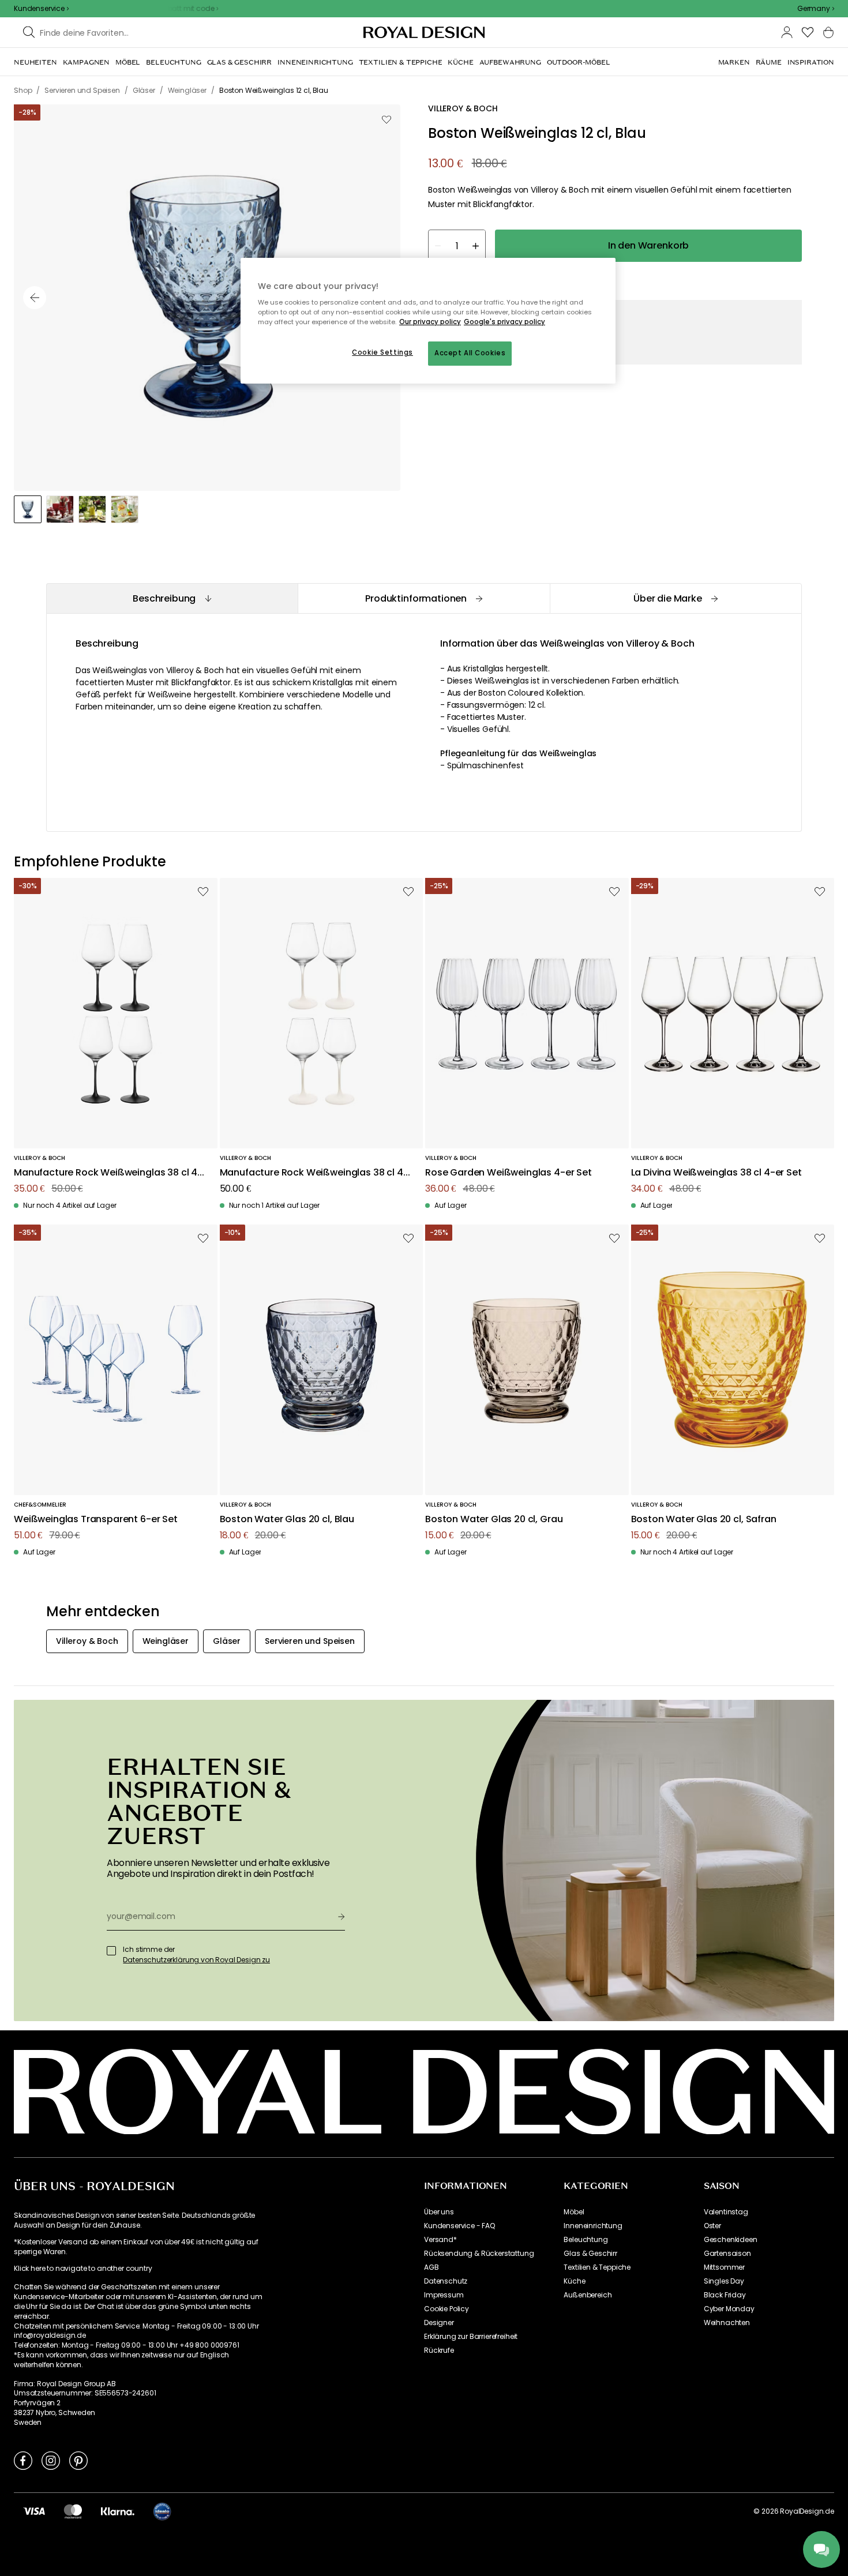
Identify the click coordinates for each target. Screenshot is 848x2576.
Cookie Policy (446, 2309)
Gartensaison (727, 2254)
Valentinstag (726, 2212)
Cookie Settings (382, 352)
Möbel (574, 2212)
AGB (431, 2267)
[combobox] (816, 9)
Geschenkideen (731, 2240)
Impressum (444, 2295)
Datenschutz (446, 2281)
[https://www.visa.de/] (34, 2511)
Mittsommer (724, 2267)
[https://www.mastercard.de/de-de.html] (73, 2511)
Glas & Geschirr (590, 2254)
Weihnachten (727, 2323)
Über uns (439, 2212)
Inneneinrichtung (593, 2226)
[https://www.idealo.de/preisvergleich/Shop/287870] (162, 2511)
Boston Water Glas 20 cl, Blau (287, 1520)
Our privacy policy (430, 322)
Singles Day (724, 2281)
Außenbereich (588, 2295)
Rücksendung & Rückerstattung (479, 2254)
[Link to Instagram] (51, 2460)
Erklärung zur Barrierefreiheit (471, 2337)
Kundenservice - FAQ (459, 2226)
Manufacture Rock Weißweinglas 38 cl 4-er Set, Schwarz (108, 1173)
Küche (574, 2281)
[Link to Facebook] (23, 2460)
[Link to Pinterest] (78, 2460)
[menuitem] (35, 62)
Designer (439, 2323)
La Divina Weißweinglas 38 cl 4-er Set (716, 1173)
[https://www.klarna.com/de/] (118, 2511)
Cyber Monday (729, 2309)
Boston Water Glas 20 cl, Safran (704, 1520)
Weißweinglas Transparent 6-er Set (96, 1520)
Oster (712, 2226)
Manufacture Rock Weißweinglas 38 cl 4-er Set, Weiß (314, 1173)
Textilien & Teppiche (597, 2267)
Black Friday (725, 2295)
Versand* (440, 2240)
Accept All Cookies (470, 353)
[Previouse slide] (35, 298)
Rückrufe (439, 2350)
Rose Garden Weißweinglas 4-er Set (509, 1173)
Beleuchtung (586, 2240)
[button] (816, 9)
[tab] (172, 598)
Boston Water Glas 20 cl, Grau (494, 1520)
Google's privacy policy (504, 322)
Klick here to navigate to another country (83, 2269)
